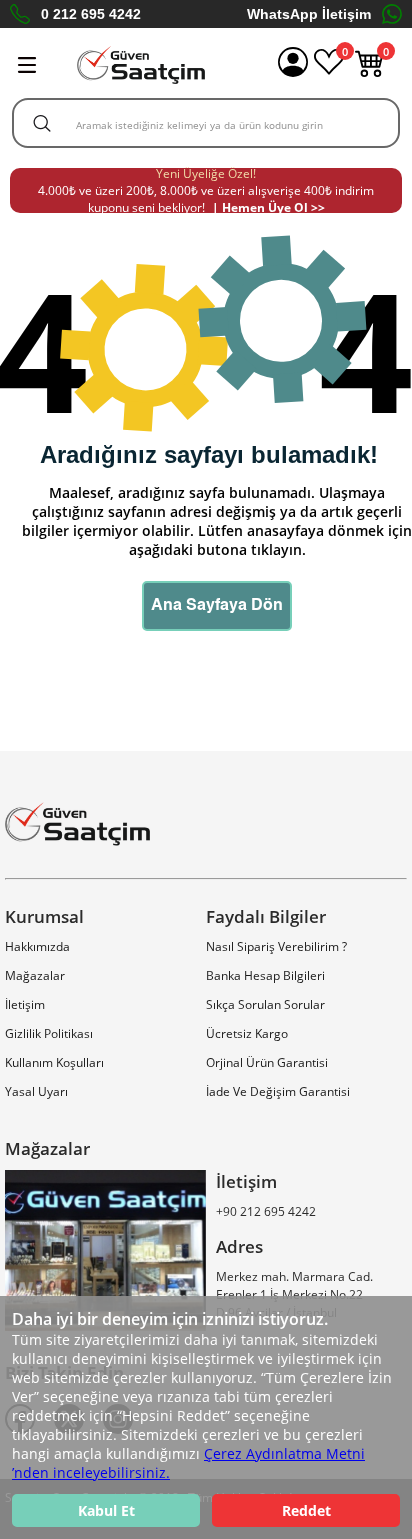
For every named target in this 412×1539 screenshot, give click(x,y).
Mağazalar (35, 975)
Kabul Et (106, 1510)
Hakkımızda (37, 946)
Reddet (306, 1510)
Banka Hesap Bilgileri (265, 975)
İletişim (25, 1004)
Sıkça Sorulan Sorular (265, 1004)
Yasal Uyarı (36, 1091)
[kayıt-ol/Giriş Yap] (293, 65)
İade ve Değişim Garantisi (278, 1091)
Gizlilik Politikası (49, 1033)
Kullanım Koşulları (54, 1062)
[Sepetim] (370, 72)
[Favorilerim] (329, 72)
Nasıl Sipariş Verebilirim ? (276, 946)
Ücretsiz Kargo (247, 1033)
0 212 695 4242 (91, 14)
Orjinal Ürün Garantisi (267, 1062)
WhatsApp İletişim (309, 14)
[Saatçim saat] (141, 65)
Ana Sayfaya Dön (217, 606)
